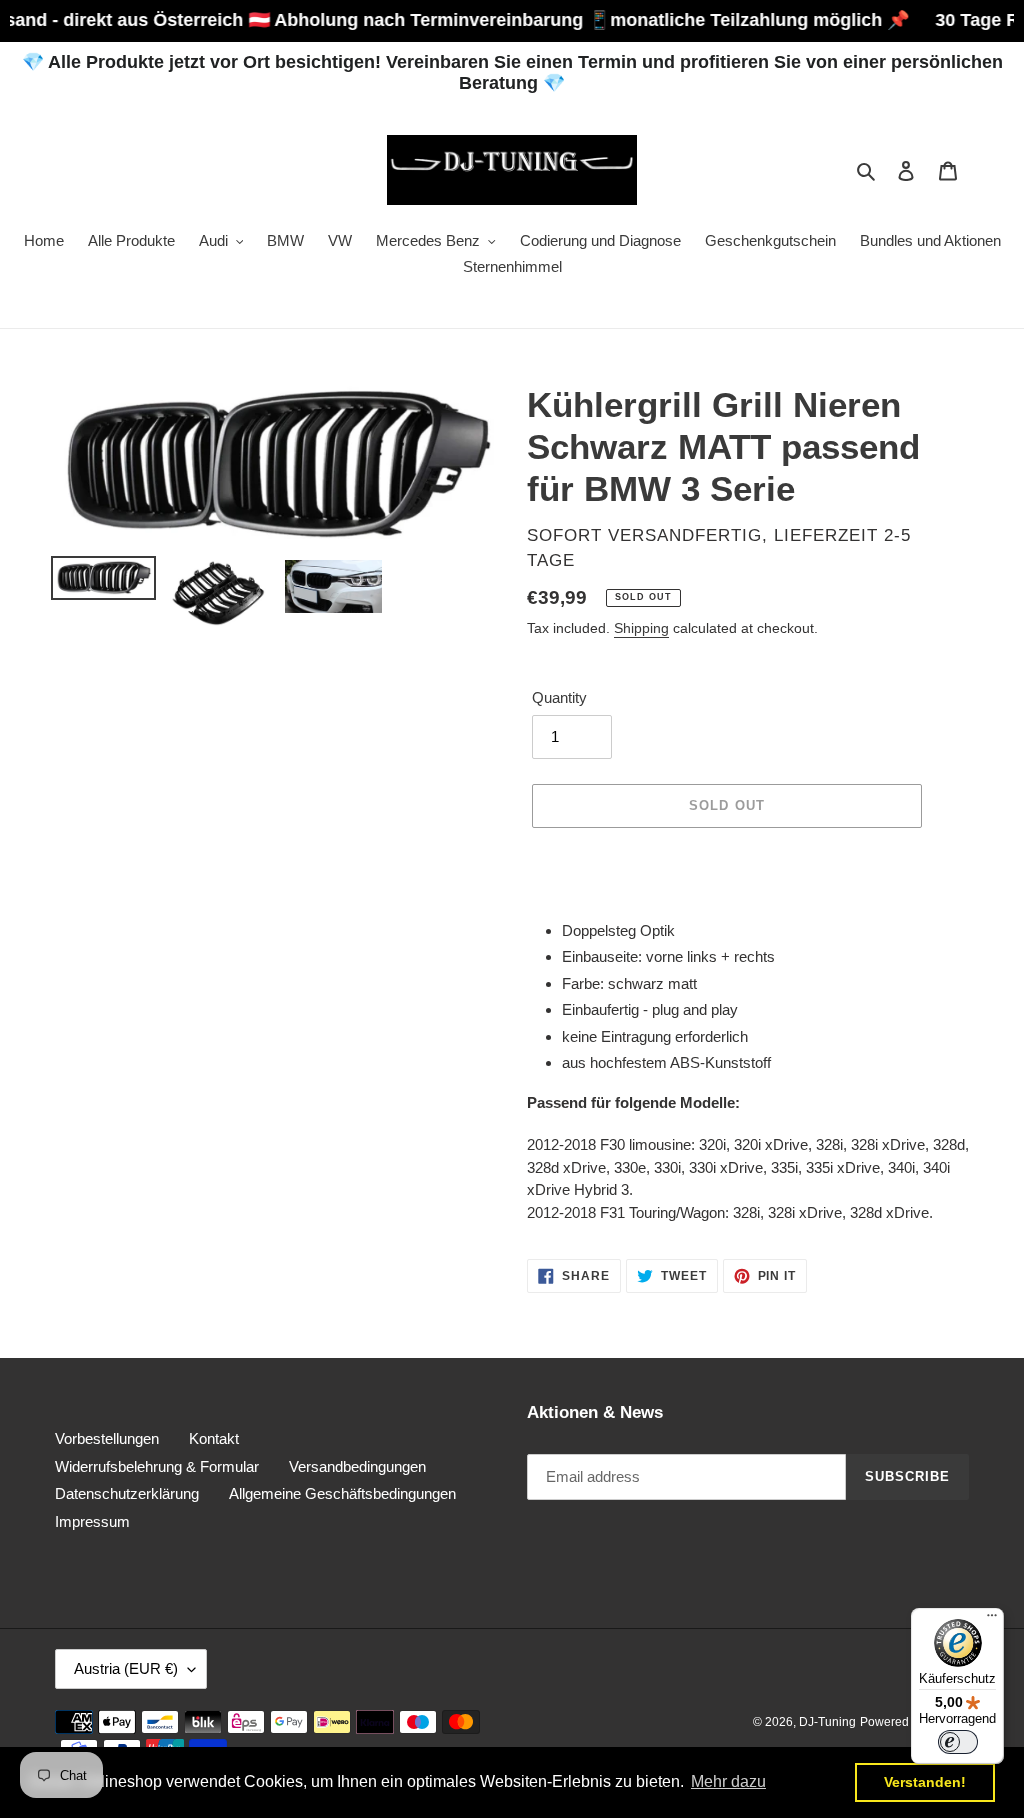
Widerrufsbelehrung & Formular (157, 1466)
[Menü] (992, 1620)
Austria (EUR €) (126, 1668)
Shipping (641, 628)
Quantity (559, 697)
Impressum (92, 1521)
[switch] (958, 1742)
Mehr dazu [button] (728, 1781)
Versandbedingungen (357, 1466)
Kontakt (214, 1438)
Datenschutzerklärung (127, 1493)
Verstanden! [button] (925, 1782)
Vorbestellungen (107, 1438)
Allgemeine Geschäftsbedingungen (342, 1493)
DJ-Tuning (827, 1722)
